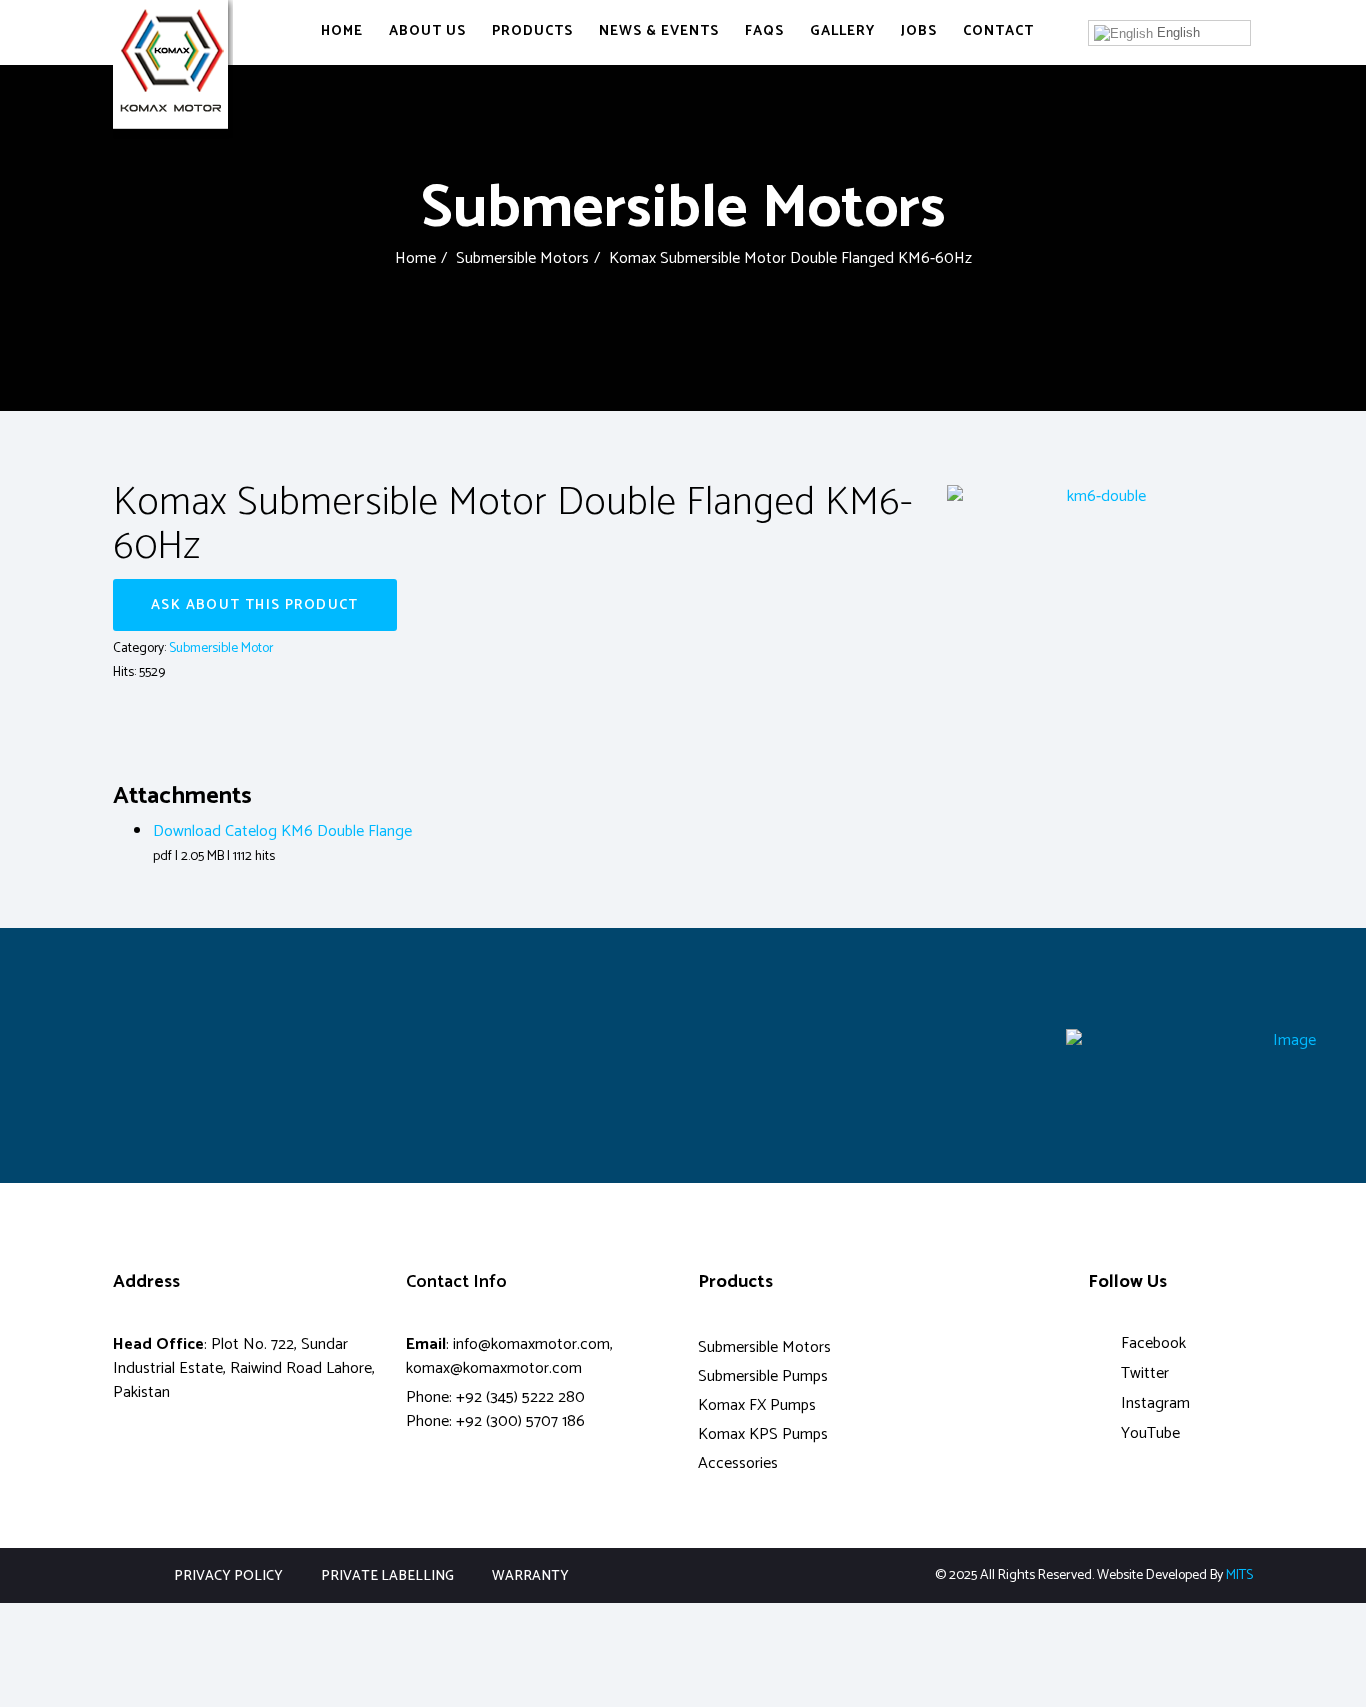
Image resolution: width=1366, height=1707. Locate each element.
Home (342, 31)
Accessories (738, 1463)
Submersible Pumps (763, 1376)
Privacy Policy (228, 1577)
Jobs (919, 31)
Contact (998, 31)
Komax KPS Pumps (763, 1434)
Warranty (530, 1577)
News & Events (659, 31)
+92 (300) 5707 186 (520, 1421)
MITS (1239, 1575)
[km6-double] (1098, 497)
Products (532, 31)
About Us (427, 31)
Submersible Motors (522, 258)
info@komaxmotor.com (531, 1344)
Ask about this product (255, 605)
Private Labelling (387, 1577)
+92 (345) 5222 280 (520, 1397)
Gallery (842, 31)
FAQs (764, 31)
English (1176, 32)
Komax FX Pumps (757, 1405)
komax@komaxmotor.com (494, 1368)
